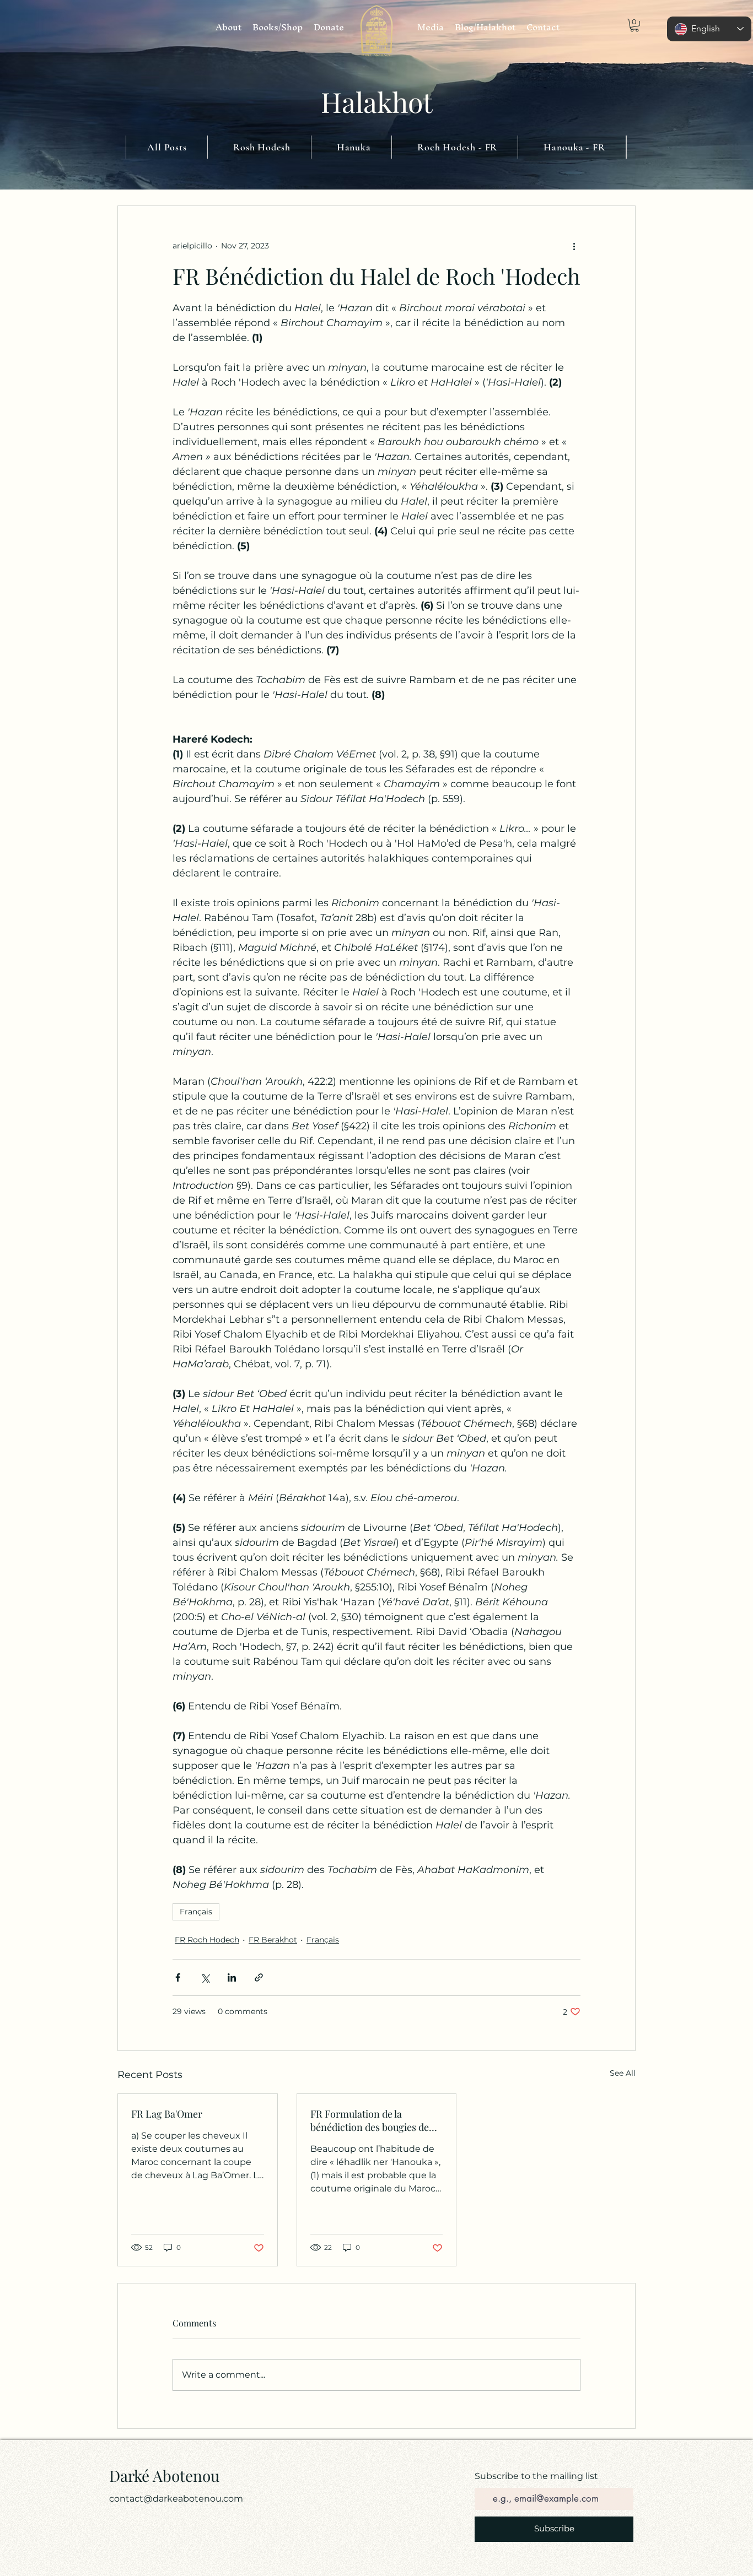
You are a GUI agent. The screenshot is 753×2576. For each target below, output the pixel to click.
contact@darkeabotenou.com (176, 2499)
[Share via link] (259, 1977)
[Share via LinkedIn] (232, 1977)
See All (623, 2073)
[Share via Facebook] (178, 1977)
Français (196, 1912)
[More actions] (574, 246)
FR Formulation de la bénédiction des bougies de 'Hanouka (370, 2120)
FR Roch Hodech (207, 1940)
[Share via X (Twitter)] (205, 1977)
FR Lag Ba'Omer (167, 2114)
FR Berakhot (273, 1940)
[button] (634, 25)
